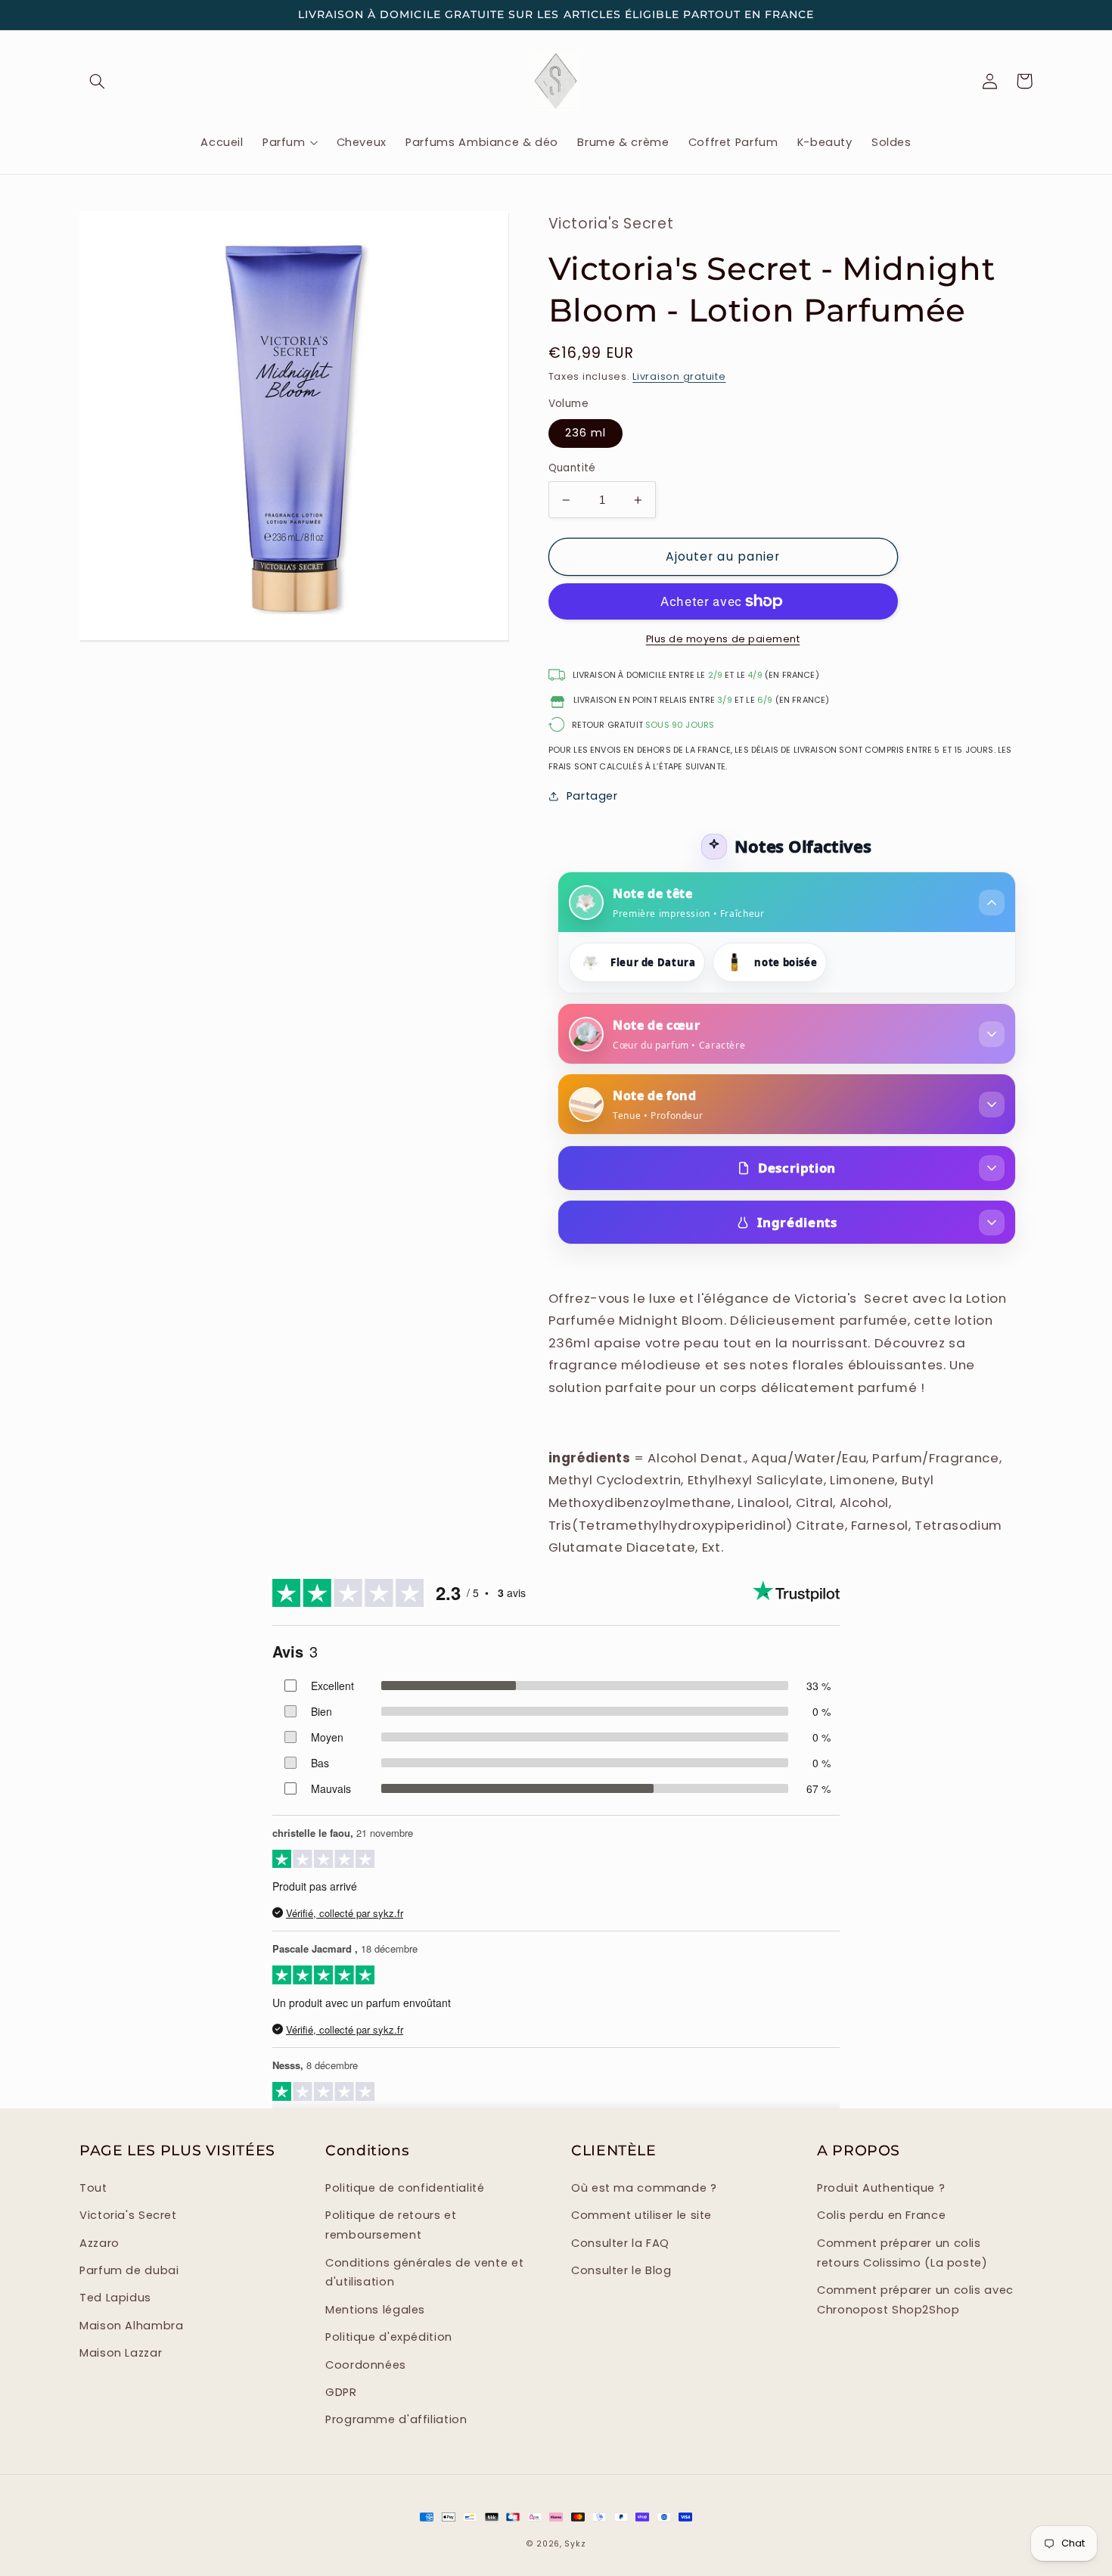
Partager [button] (592, 796)
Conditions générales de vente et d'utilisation (424, 2273)
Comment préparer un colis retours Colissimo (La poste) (902, 2253)
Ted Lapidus (115, 2298)
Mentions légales (375, 2310)
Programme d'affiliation (396, 2419)
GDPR (341, 2392)
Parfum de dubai (129, 2270)
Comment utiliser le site (641, 2215)
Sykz (575, 2544)
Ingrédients (797, 1222)
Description (797, 1168)
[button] (97, 81)
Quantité (572, 468)
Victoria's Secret (128, 2215)
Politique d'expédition (389, 2337)
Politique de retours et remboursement (391, 2225)
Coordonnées (366, 2365)
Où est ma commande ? (644, 2188)
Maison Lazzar (121, 2353)
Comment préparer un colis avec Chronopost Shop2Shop (915, 2300)
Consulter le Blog (621, 2270)
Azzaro (99, 2243)
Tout (93, 2188)
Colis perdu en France (881, 2215)
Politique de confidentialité (405, 2188)
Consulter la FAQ (620, 2243)
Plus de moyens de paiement (723, 639)
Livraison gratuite (679, 376)
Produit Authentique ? (881, 2188)
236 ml (586, 433)
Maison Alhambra (131, 2326)
